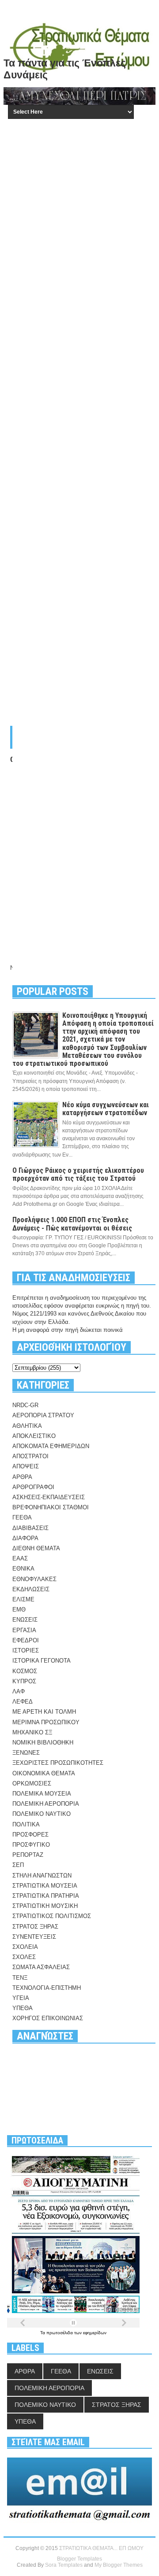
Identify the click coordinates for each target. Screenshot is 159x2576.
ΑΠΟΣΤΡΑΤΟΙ (30, 1456)
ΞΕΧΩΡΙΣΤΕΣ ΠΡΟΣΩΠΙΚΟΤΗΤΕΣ (58, 1763)
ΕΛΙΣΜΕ (23, 1599)
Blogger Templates (79, 2559)
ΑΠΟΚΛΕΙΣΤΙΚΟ (34, 1436)
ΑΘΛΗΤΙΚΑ (27, 1426)
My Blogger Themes (119, 2565)
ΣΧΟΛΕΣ (24, 1957)
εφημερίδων (95, 2333)
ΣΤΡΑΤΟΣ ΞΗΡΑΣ (35, 1927)
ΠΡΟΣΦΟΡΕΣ (30, 1835)
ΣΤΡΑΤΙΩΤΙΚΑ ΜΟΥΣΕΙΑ (45, 1886)
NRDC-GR (25, 1405)
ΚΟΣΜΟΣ (25, 1671)
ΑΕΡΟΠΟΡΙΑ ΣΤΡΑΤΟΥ (43, 1415)
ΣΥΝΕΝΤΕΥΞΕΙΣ (34, 1937)
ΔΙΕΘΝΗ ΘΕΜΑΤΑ (36, 1548)
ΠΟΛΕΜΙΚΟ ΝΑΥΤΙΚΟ (42, 1814)
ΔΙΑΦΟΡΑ (25, 1538)
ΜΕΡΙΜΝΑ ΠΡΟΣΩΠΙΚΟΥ (46, 1722)
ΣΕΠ (18, 1865)
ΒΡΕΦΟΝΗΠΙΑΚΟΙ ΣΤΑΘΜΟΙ (51, 1507)
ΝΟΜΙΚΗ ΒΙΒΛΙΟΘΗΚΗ (43, 1743)
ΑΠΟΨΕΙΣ (26, 1466)
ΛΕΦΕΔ (23, 1702)
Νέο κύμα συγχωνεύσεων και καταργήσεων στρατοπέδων (106, 1109)
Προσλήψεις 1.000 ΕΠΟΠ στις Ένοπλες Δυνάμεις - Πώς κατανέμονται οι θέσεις (72, 1224)
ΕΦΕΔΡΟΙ (26, 1640)
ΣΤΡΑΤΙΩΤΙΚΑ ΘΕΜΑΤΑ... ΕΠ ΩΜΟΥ (101, 2548)
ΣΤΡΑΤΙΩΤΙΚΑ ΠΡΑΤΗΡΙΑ (46, 1896)
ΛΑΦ (19, 1691)
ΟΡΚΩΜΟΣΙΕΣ (32, 1783)
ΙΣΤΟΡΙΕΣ (26, 1650)
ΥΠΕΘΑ (23, 2008)
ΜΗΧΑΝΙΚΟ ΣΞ (32, 1732)
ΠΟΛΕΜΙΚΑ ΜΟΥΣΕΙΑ (42, 1794)
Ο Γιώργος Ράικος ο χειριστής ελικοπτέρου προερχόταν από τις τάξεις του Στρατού (78, 1174)
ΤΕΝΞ (20, 1978)
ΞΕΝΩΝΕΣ (26, 1753)
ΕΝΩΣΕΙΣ (25, 1620)
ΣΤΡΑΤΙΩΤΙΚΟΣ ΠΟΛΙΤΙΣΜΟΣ (52, 1916)
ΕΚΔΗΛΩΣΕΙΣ (31, 1589)
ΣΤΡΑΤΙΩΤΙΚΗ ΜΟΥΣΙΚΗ (45, 1906)
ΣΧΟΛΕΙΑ (25, 1947)
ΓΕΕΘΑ (22, 1517)
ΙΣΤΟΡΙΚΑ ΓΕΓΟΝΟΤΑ (42, 1661)
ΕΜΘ (19, 1610)
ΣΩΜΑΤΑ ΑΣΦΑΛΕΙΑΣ (41, 1967)
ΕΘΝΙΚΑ (23, 1569)
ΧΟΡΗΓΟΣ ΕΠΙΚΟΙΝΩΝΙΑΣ (48, 2018)
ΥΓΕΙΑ (21, 1998)
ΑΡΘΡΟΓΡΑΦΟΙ (33, 1487)
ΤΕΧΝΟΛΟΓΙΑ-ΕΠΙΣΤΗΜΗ (47, 1988)
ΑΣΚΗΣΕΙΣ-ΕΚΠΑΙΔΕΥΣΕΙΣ (49, 1497)
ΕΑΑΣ (20, 1558)
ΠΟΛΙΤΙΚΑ (26, 1824)
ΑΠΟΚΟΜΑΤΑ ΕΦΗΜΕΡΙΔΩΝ (51, 1446)
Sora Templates (64, 2565)
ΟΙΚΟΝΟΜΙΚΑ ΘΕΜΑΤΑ (44, 1773)
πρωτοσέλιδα (60, 2333)
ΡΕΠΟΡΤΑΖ (28, 1855)
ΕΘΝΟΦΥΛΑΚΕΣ (34, 1579)
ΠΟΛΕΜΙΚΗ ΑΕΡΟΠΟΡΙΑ (46, 1804)
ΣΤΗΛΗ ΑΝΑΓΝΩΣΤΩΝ (42, 1876)
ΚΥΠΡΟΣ (24, 1681)
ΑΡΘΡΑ (22, 1477)
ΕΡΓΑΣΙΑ (24, 1630)
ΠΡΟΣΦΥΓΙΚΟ (31, 1845)
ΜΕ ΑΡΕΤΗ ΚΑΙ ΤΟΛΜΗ (44, 1712)
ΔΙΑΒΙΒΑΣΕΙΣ (30, 1528)
